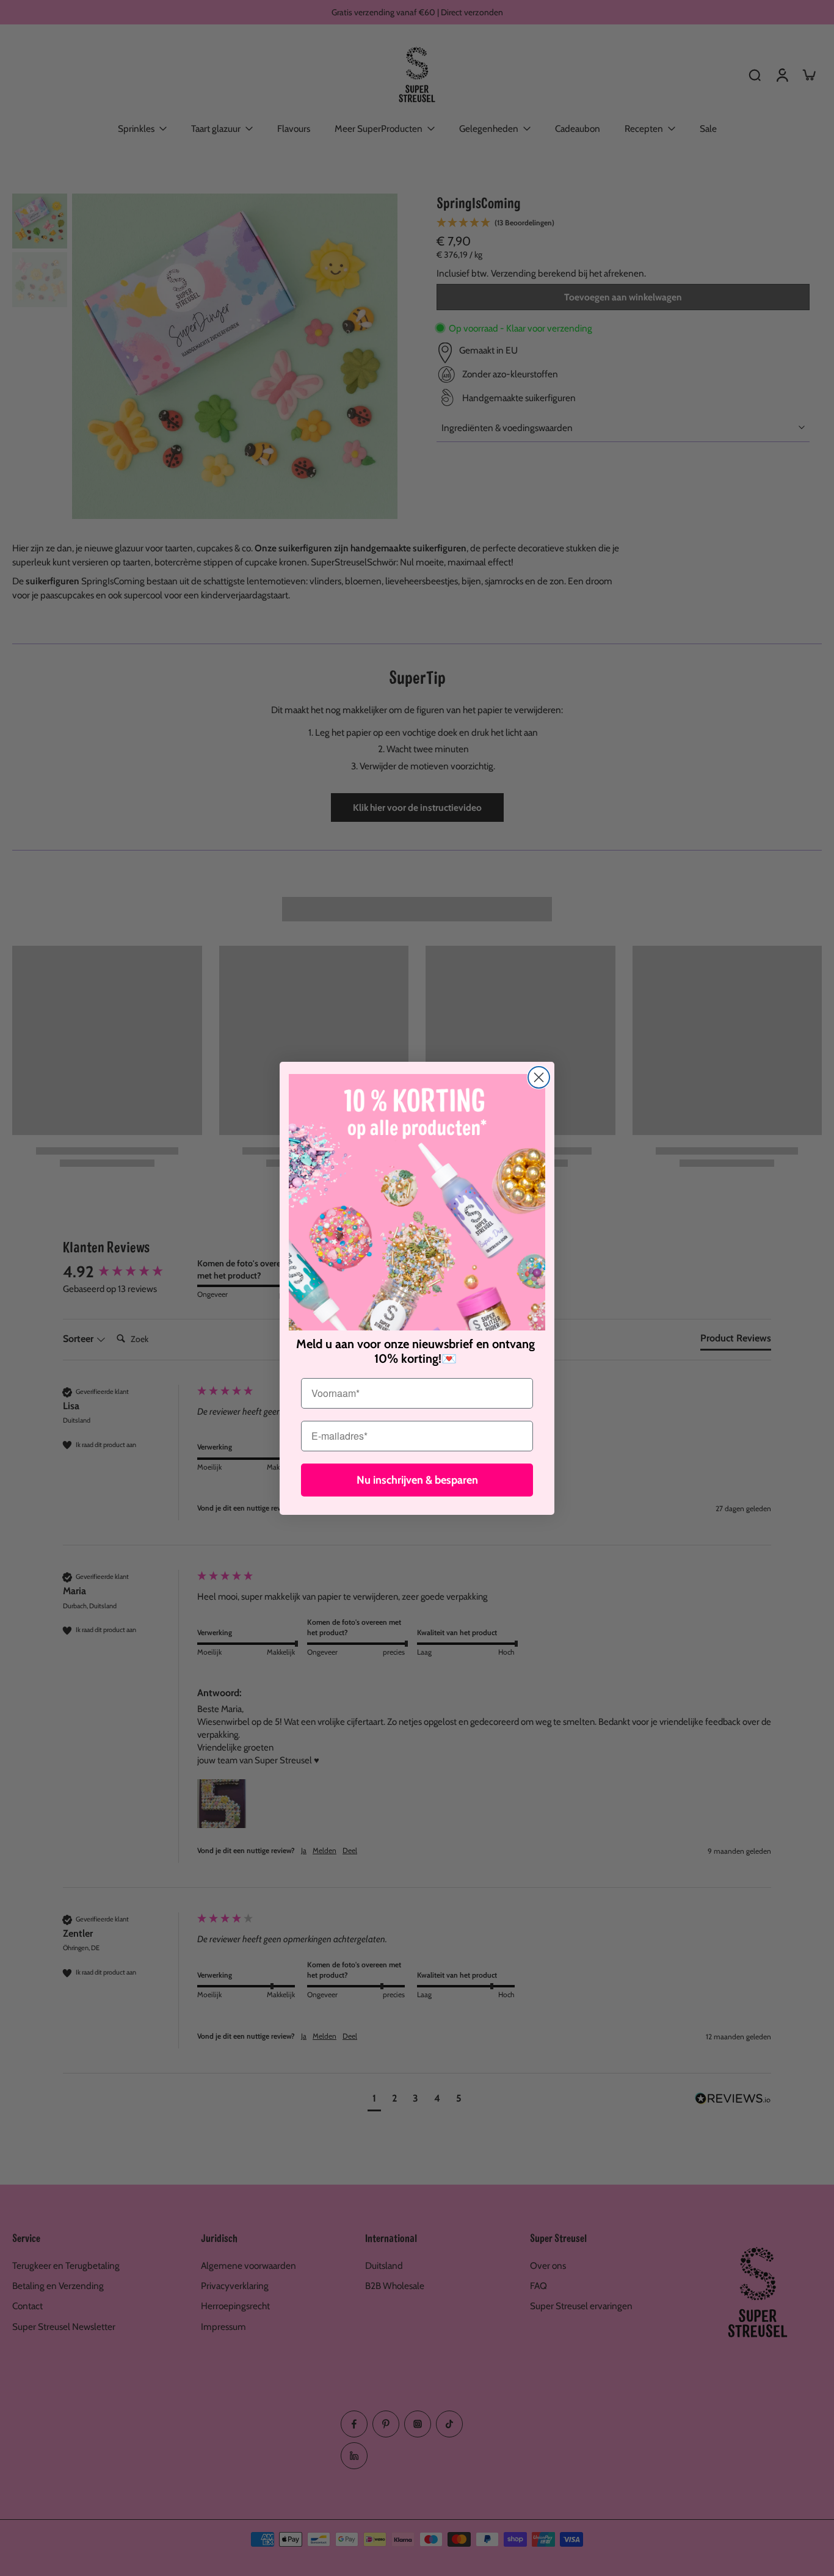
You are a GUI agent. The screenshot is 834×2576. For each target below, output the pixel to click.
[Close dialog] (539, 1077)
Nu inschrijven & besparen (417, 1480)
